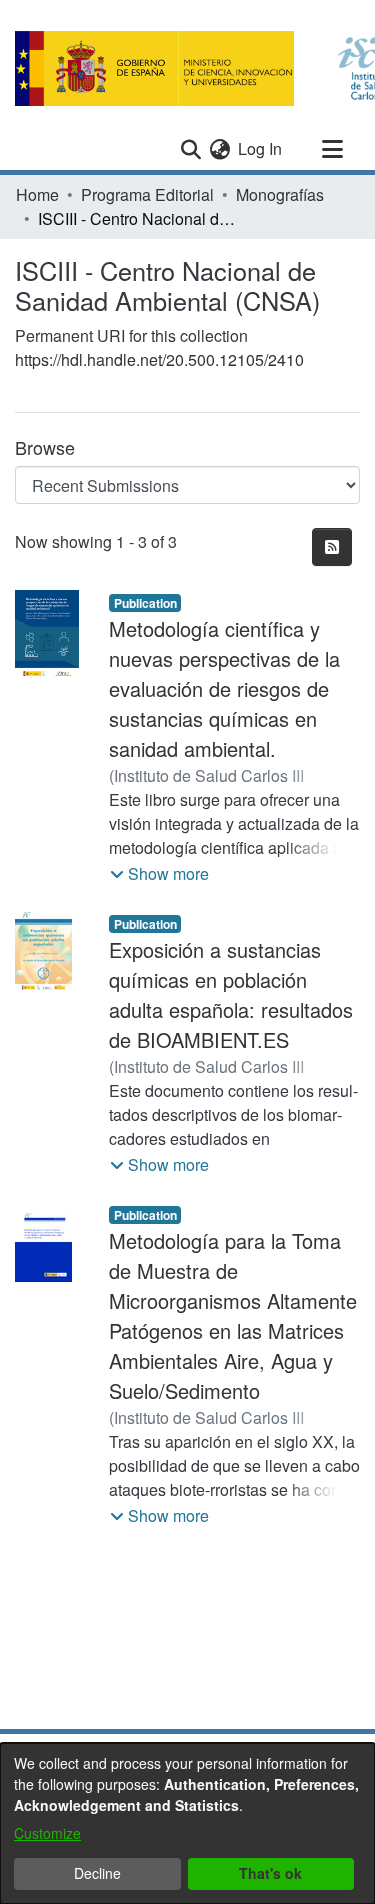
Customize (47, 1833)
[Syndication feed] (332, 547)
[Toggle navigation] (332, 149)
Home (37, 194)
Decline (97, 1873)
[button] (159, 874)
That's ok (270, 1873)
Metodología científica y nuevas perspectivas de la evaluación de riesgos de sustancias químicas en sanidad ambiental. (224, 688)
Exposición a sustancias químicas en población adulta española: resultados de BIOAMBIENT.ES (231, 994)
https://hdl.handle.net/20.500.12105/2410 (159, 359)
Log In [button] (261, 148)
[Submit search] (190, 149)
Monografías (280, 194)
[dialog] (187, 1823)
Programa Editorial (147, 194)
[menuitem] (219, 149)
